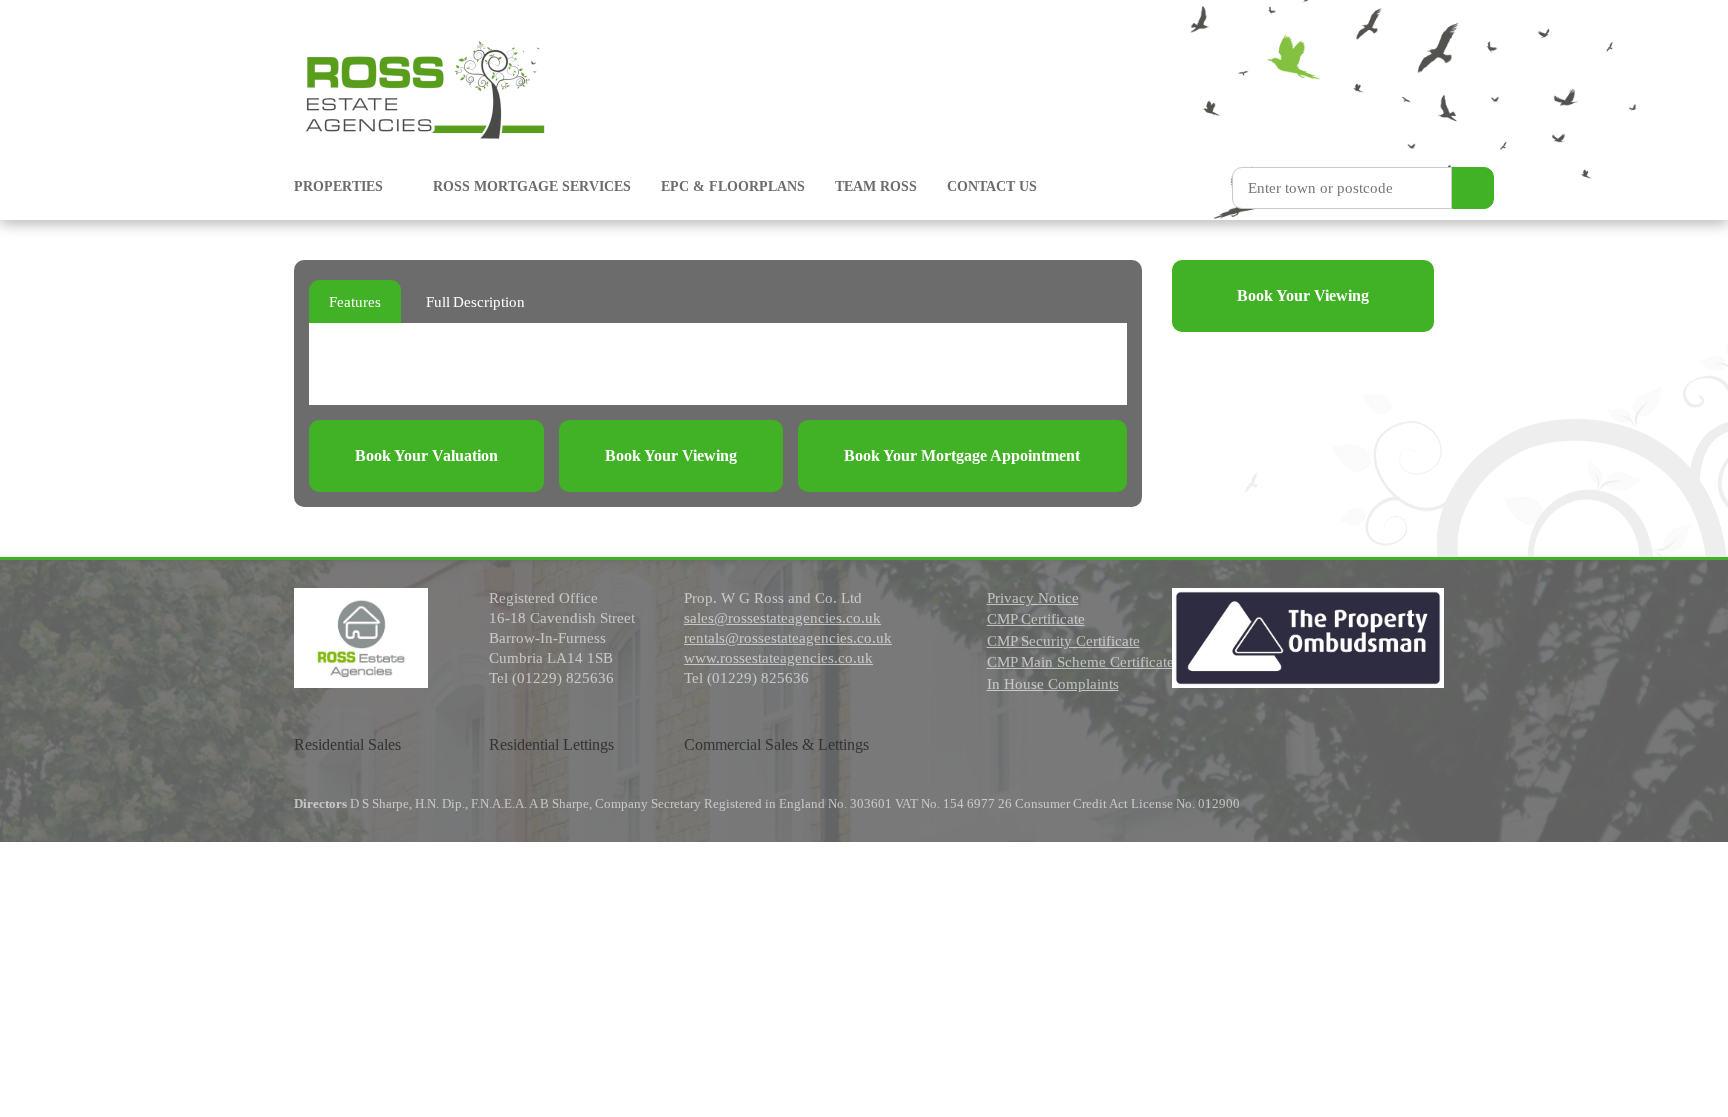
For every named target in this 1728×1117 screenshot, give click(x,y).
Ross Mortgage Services (532, 186)
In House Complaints (1053, 684)
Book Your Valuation (426, 455)
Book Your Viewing (671, 455)
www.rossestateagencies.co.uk (778, 658)
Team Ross (876, 186)
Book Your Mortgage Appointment (962, 455)
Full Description (475, 302)
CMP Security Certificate (1063, 641)
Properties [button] (340, 186)
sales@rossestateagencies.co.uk (782, 618)
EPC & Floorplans (733, 186)
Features (355, 302)
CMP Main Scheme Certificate (1080, 662)
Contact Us (992, 186)
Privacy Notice (1033, 598)
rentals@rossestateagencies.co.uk (788, 638)
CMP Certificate (1036, 619)
